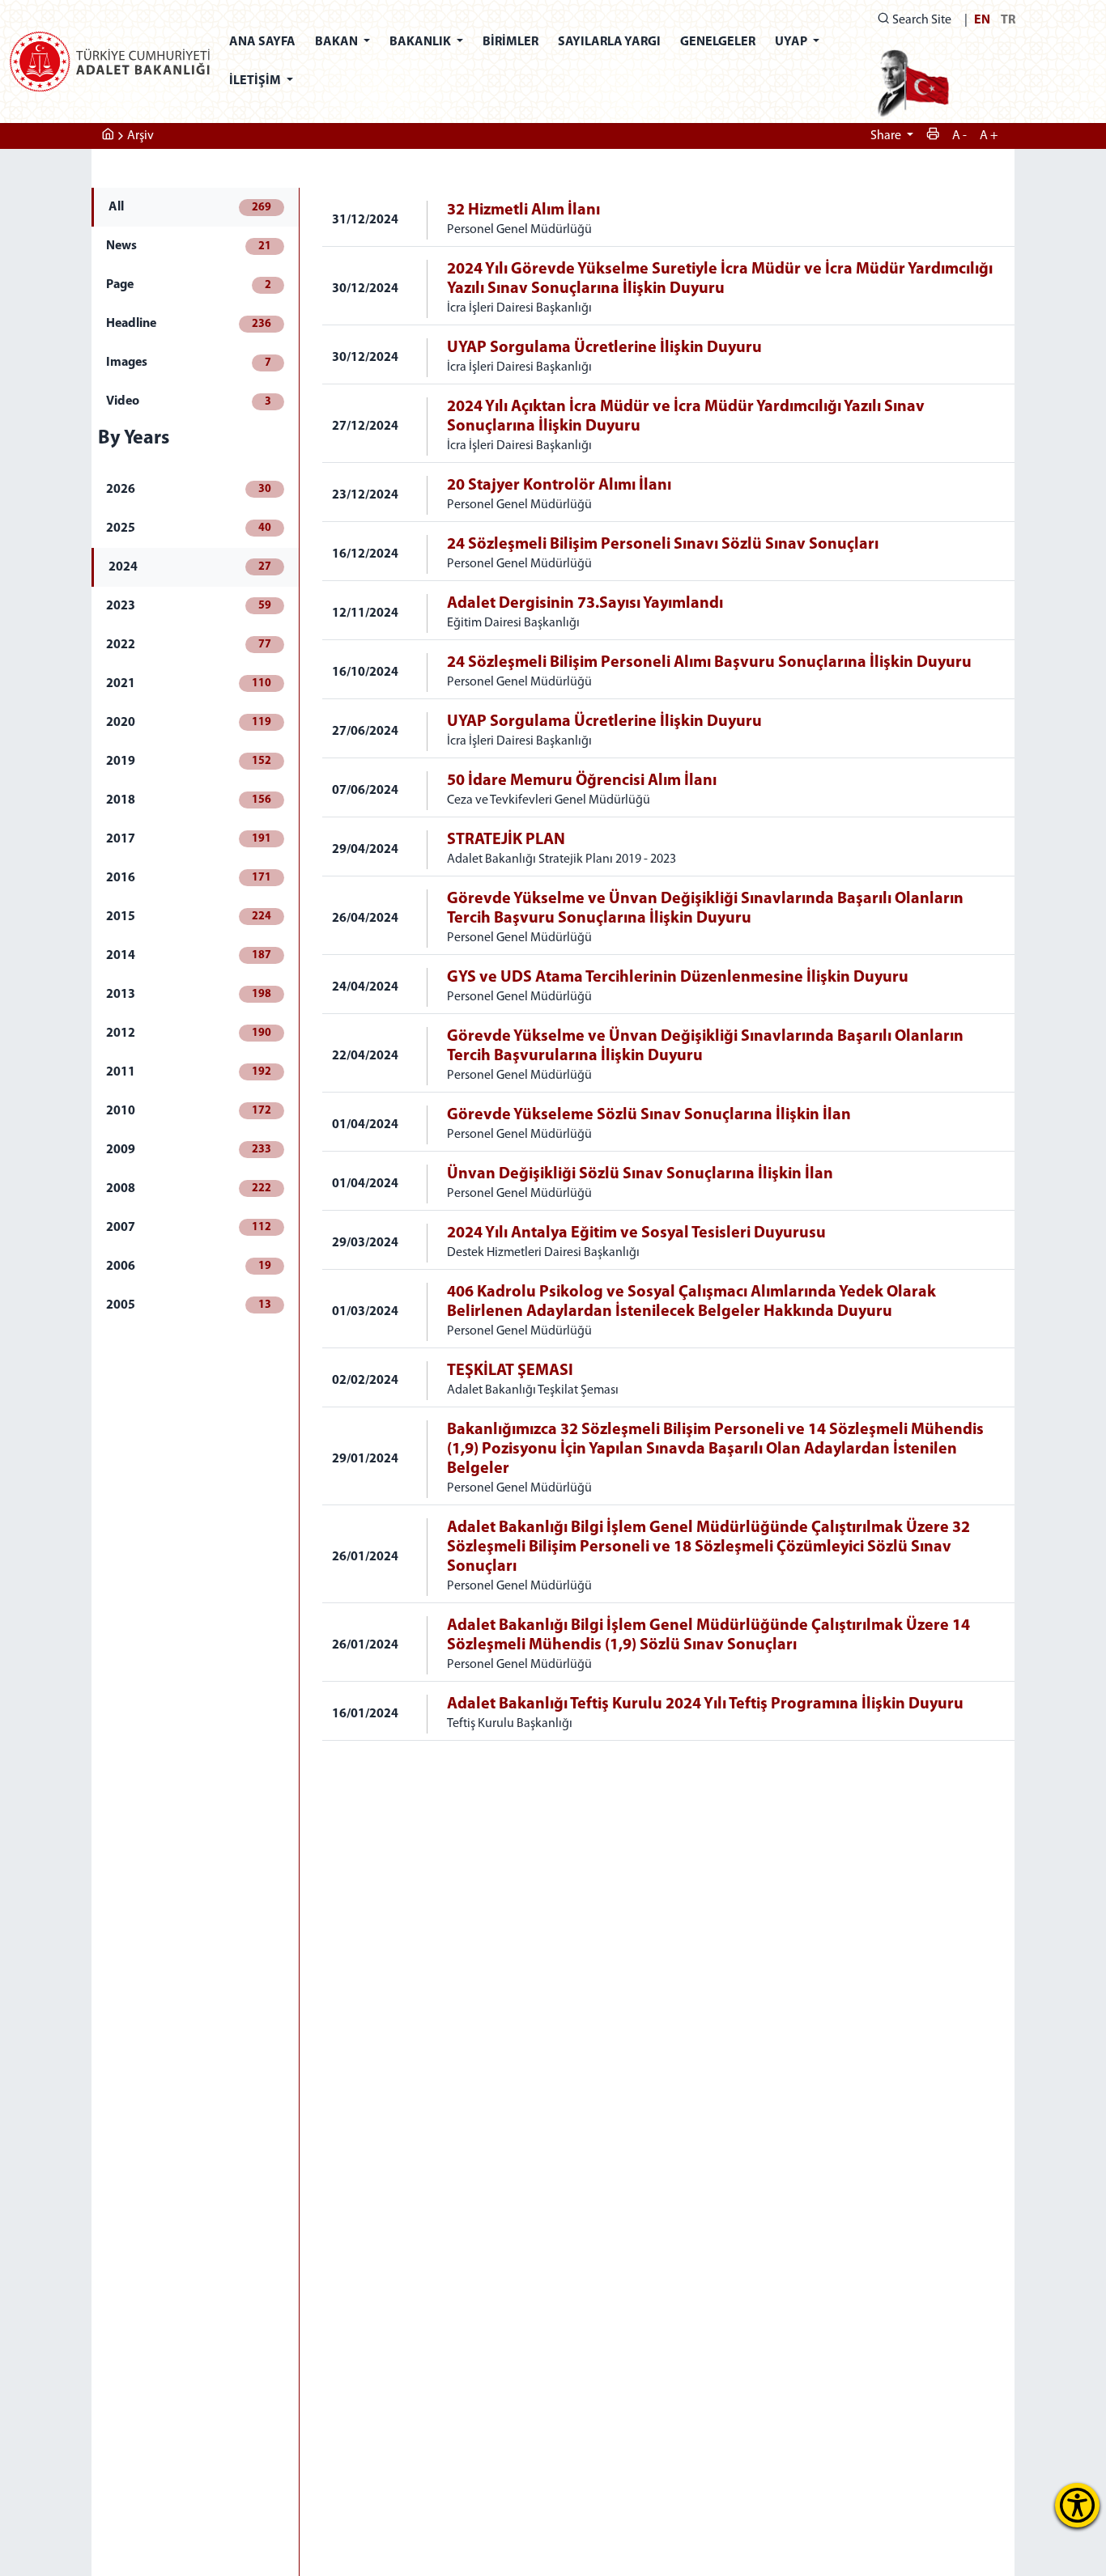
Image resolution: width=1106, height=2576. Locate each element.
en (982, 20)
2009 (189, 1150)
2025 (189, 528)
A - (959, 136)
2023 (189, 606)
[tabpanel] (668, 964)
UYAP (792, 42)
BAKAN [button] (338, 42)
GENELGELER (718, 42)
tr (1008, 20)
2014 (189, 956)
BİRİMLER (510, 42)
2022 (189, 645)
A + (989, 136)
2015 (189, 917)
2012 (189, 1033)
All (190, 207)
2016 (189, 878)
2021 (189, 684)
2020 (189, 723)
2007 (189, 1228)
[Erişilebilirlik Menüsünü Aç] (1077, 2505)
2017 (189, 839)
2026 (189, 490)
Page (189, 285)
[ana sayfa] (108, 136)
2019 (189, 762)
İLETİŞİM (256, 81)
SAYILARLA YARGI (609, 42)
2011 (189, 1072)
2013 (189, 995)
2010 (189, 1111)
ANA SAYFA (262, 42)
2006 (189, 1267)
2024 (190, 567)
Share (887, 136)
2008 (189, 1189)
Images (189, 363)
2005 (189, 1305)
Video (189, 401)
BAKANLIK (421, 42)
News (189, 246)
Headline (189, 324)
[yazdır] (933, 136)
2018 (189, 800)
